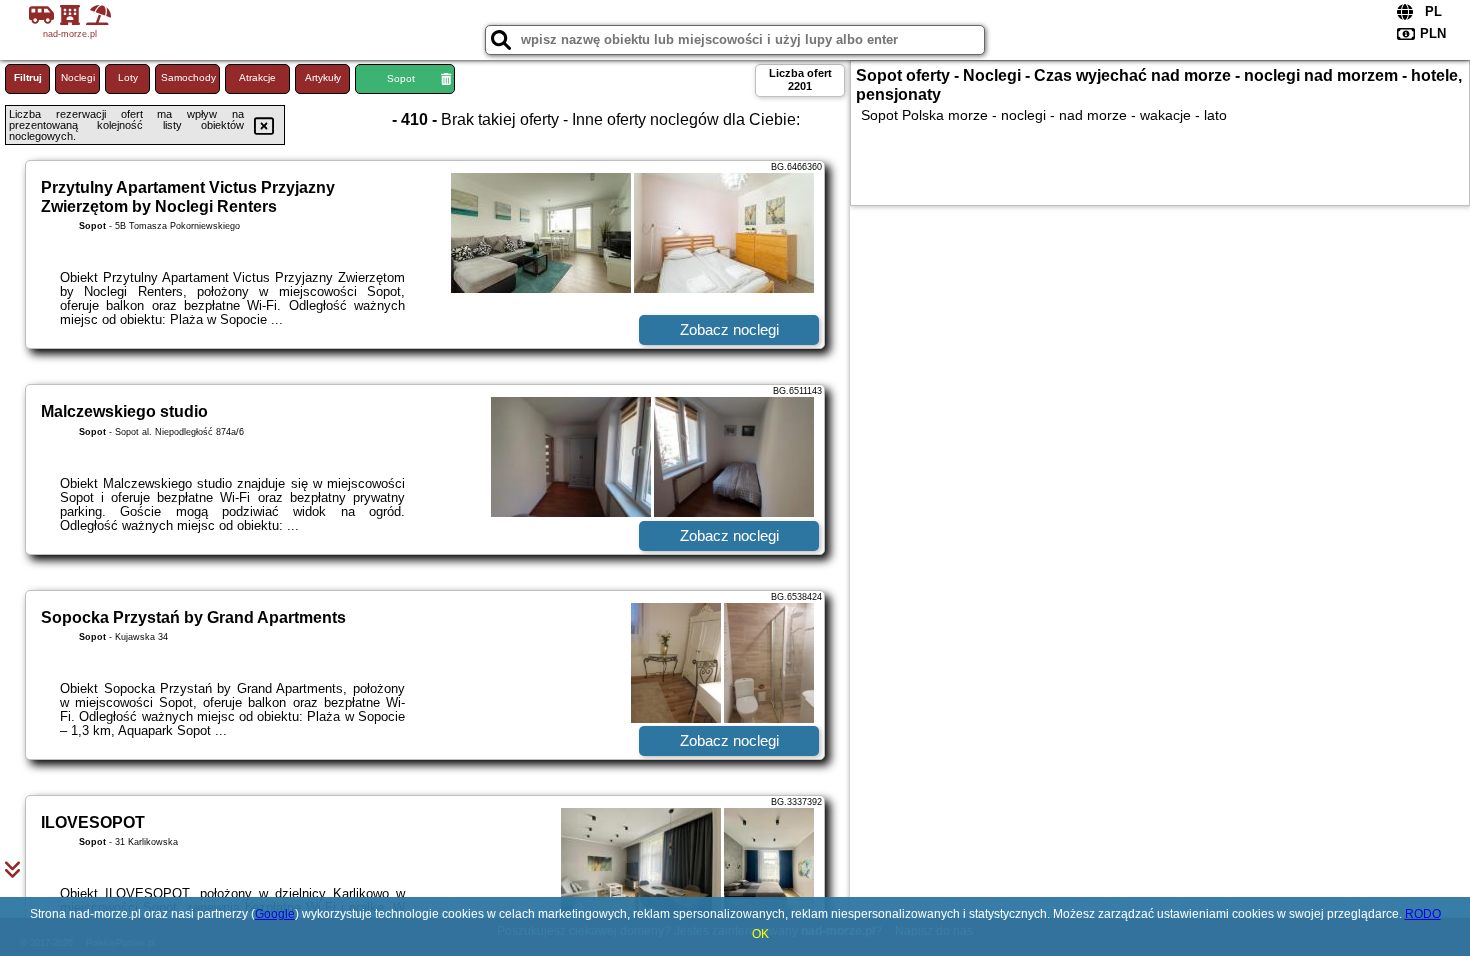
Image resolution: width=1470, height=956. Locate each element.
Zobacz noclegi (729, 329)
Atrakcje (257, 77)
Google (275, 914)
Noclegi (78, 77)
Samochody (188, 77)
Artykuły (323, 77)
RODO (1423, 914)
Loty (128, 77)
